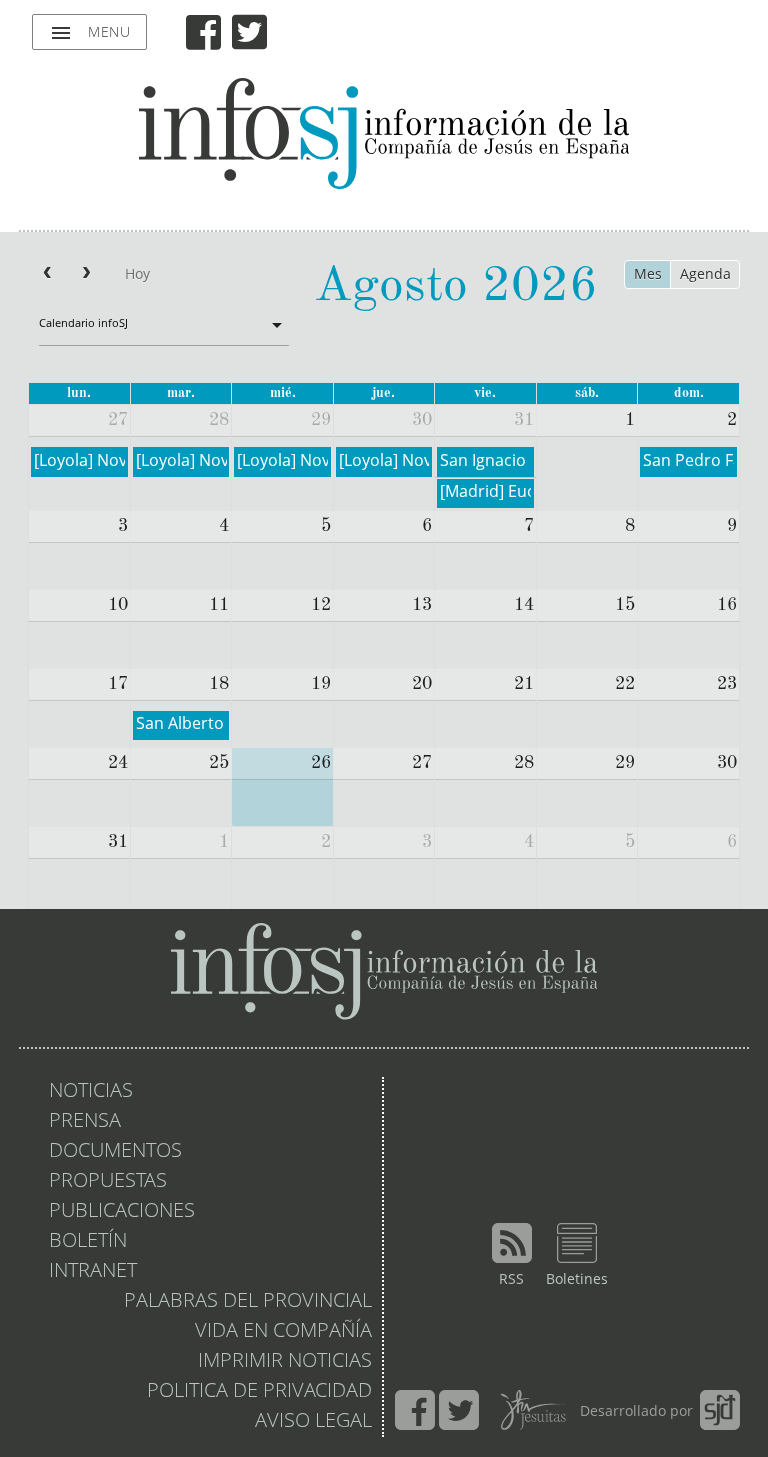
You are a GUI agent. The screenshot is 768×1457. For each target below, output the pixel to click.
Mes (648, 275)
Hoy (137, 275)
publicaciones (122, 1212)
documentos (115, 1152)
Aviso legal (313, 1422)
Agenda (705, 275)
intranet (93, 1272)
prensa (85, 1122)
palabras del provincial (248, 1302)
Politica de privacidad (259, 1392)
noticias (91, 1092)
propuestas (108, 1182)
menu (89, 33)
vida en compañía (283, 1332)
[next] (85, 274)
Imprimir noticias (285, 1362)
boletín (88, 1242)
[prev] (47, 274)
